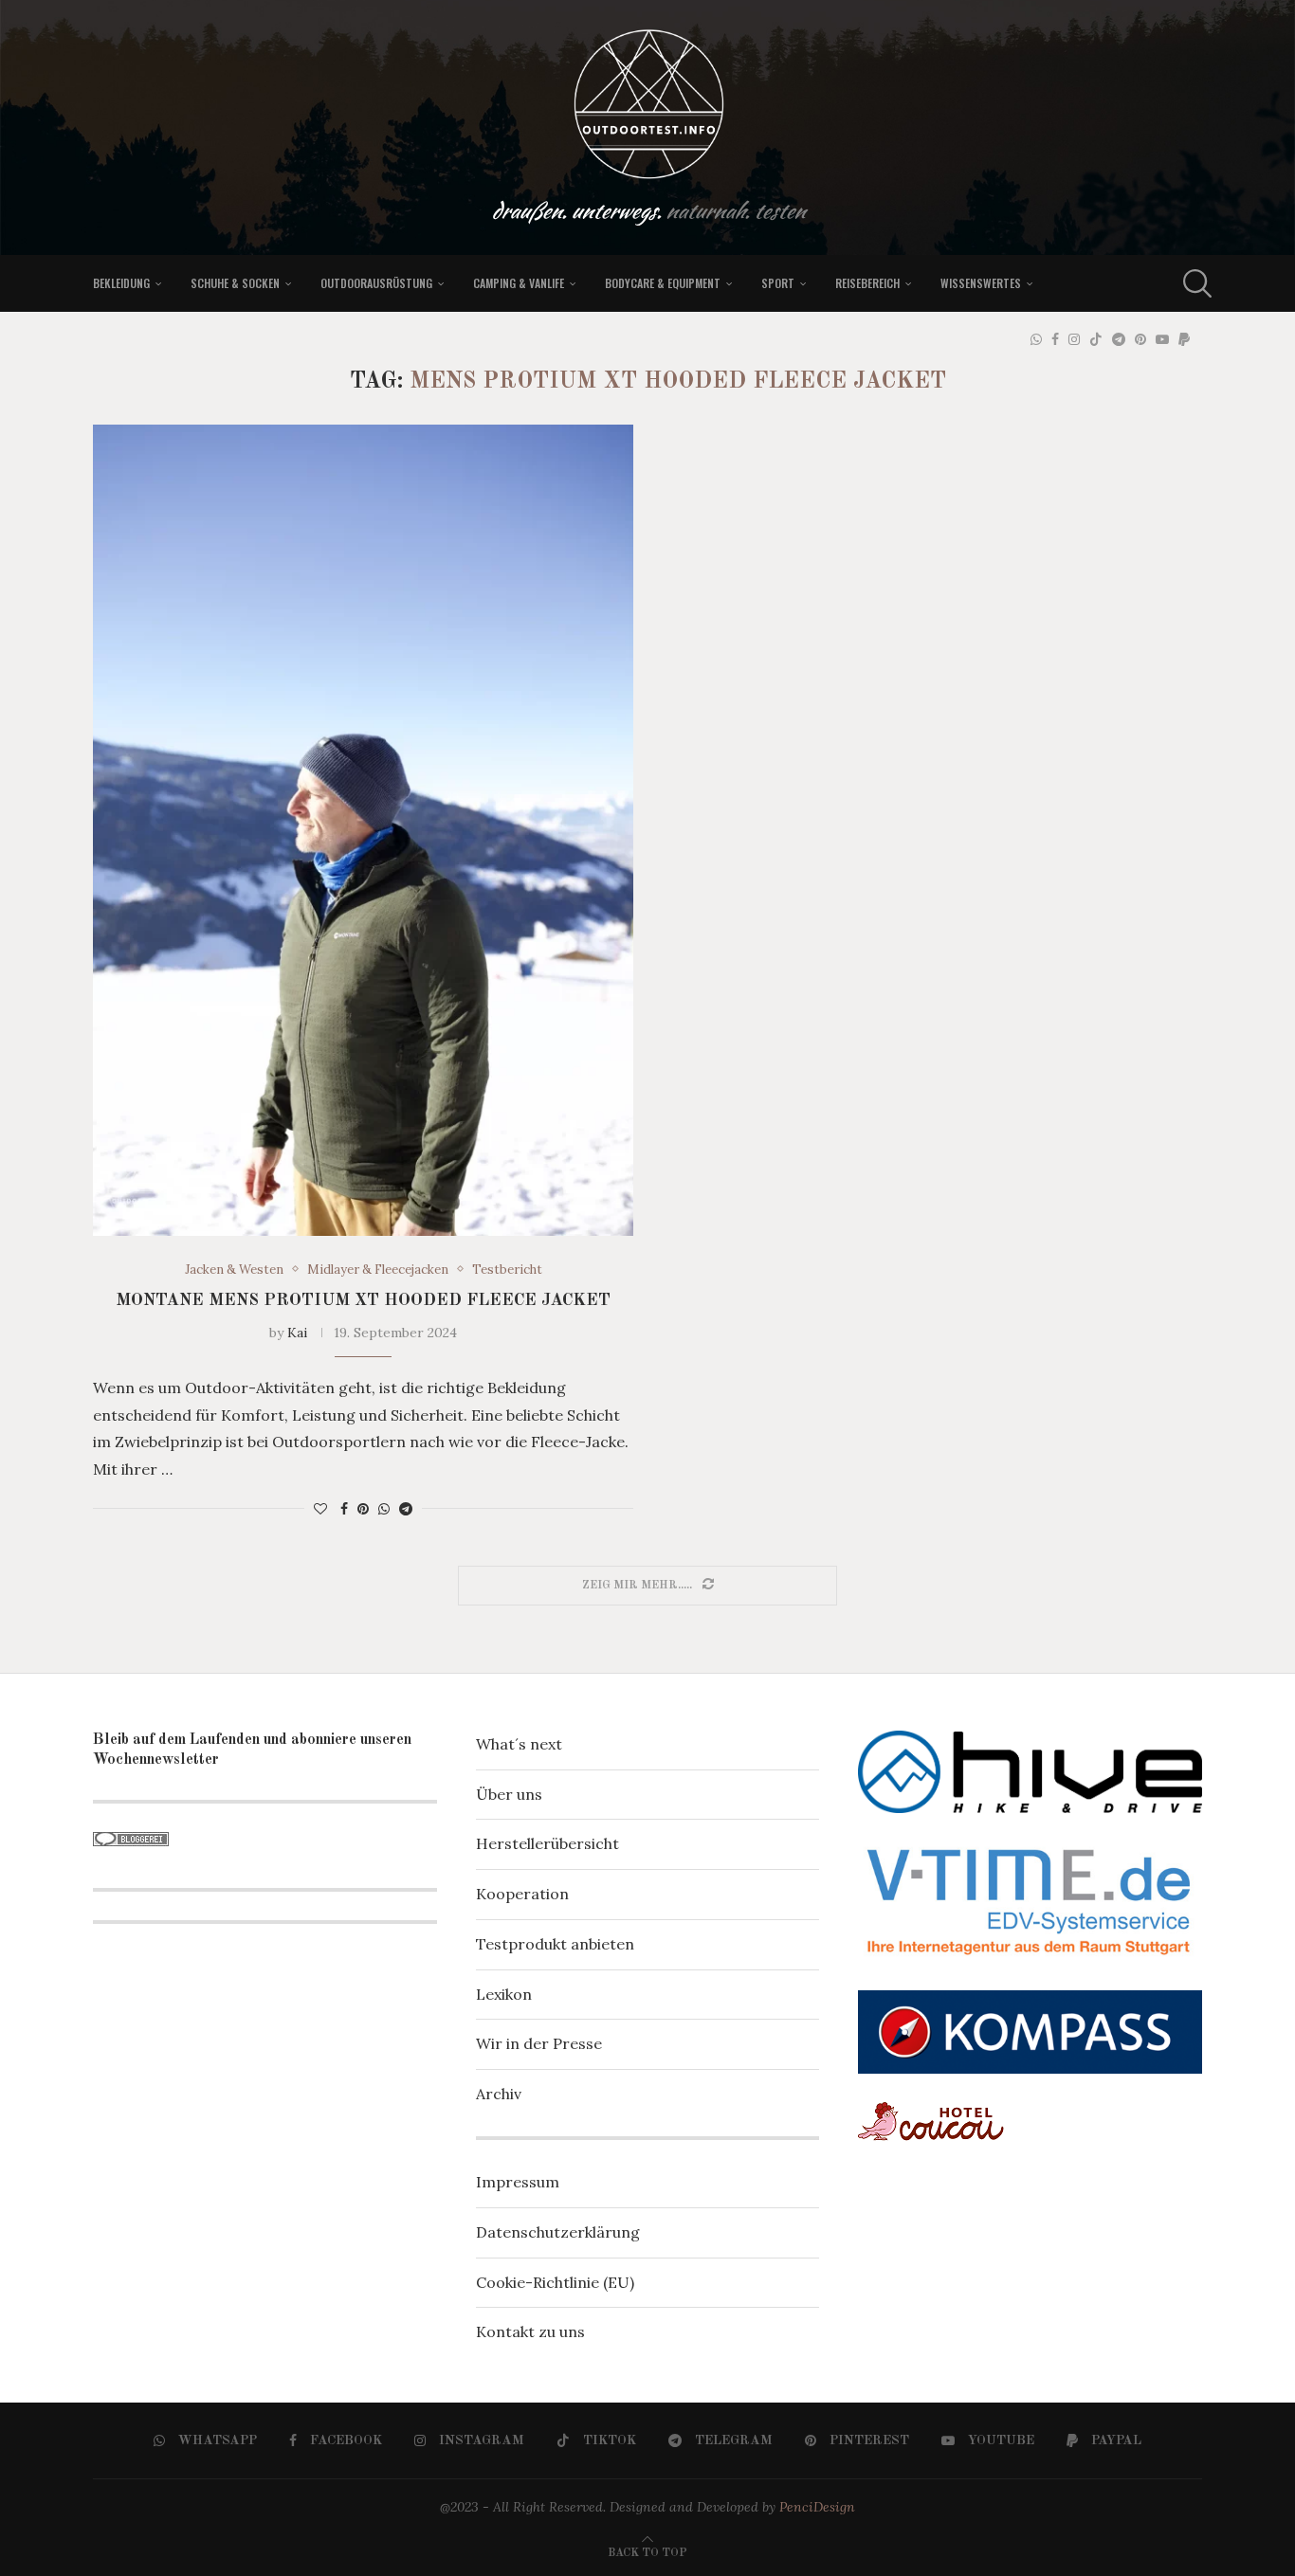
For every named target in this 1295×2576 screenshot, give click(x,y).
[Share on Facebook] (344, 1509)
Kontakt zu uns (530, 2331)
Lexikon (504, 1994)
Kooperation (522, 1894)
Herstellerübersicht (547, 1843)
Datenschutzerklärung (558, 2232)
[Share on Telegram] (406, 1509)
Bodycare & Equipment (663, 283)
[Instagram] (1074, 339)
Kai (297, 1333)
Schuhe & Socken (235, 283)
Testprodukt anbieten (555, 1944)
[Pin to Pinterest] (363, 1509)
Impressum (518, 2182)
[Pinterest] (1140, 339)
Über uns (509, 1794)
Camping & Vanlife (519, 283)
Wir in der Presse (539, 2043)
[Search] (1193, 283)
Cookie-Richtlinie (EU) (555, 2282)
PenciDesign (817, 2507)
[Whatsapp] (1036, 339)
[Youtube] (1162, 339)
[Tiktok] (1096, 339)
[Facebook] (1055, 339)
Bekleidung (121, 283)
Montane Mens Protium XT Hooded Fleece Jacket (363, 1300)
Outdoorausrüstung (376, 283)
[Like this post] (320, 1509)
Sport (778, 283)
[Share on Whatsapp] (384, 1509)
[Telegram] (1119, 339)
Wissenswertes (981, 283)
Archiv (499, 2094)
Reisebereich (867, 283)
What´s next (519, 1744)
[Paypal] (1184, 339)
